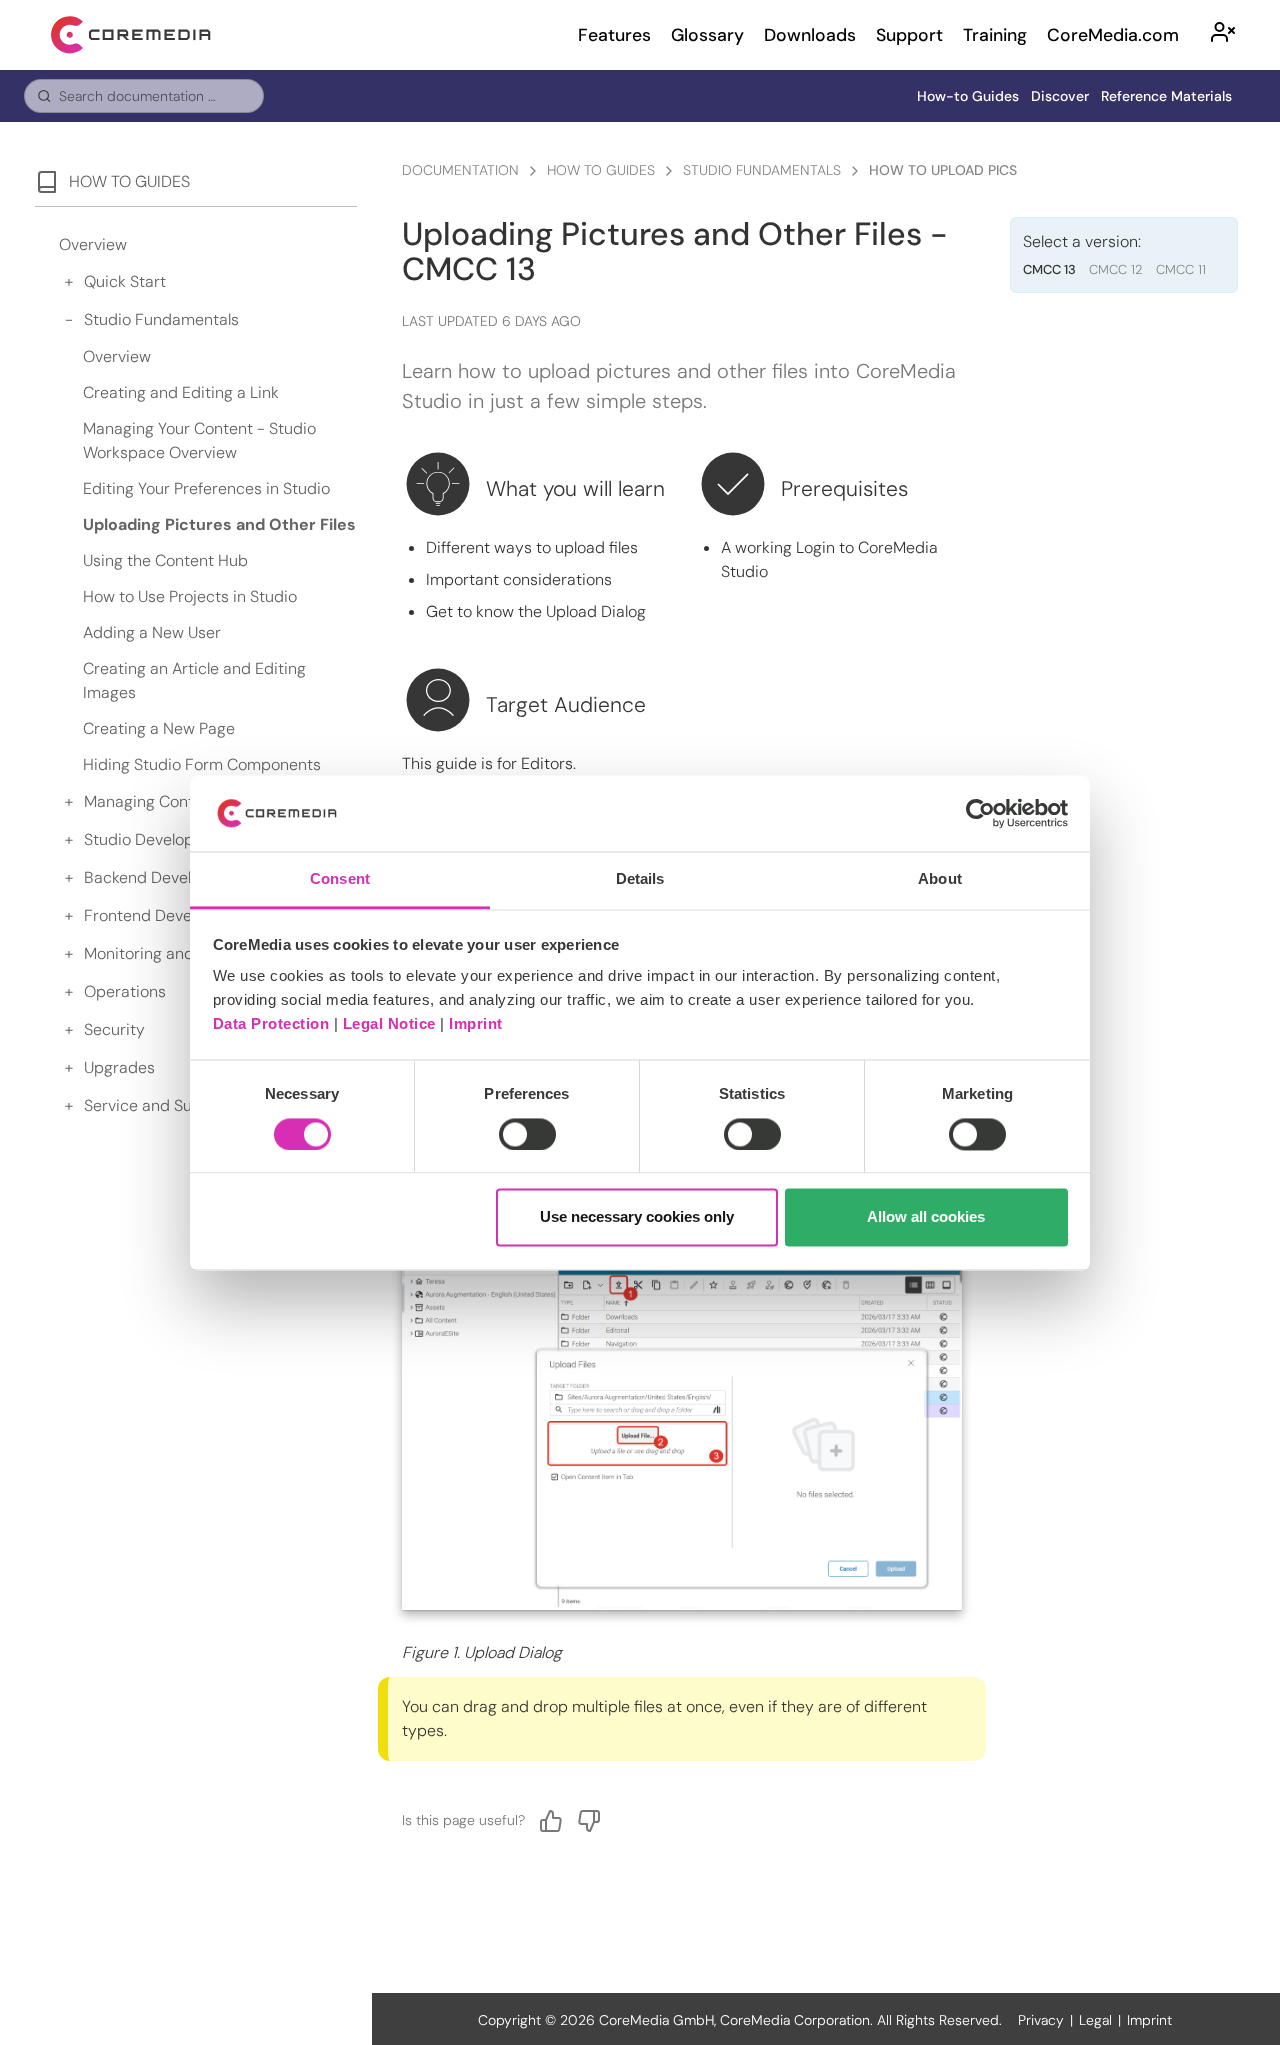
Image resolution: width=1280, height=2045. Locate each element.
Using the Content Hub (165, 560)
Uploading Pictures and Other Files (219, 524)
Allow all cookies (926, 1217)
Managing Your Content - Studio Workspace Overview (199, 440)
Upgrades (119, 1067)
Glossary (707, 35)
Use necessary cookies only (637, 1217)
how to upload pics (943, 170)
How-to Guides (968, 96)
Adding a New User (152, 632)
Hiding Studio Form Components (202, 764)
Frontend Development (168, 915)
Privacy (1041, 2020)
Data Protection (271, 1024)
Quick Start (125, 281)
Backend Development (166, 877)
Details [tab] (640, 879)
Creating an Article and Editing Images (194, 680)
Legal (1095, 2020)
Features (614, 35)
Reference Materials (1166, 96)
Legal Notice (389, 1024)
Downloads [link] (810, 35)
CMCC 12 (1116, 269)
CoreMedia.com (1113, 35)
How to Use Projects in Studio (190, 596)
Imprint (476, 1024)
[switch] (527, 1134)
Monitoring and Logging (169, 953)
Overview (93, 244)
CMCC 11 (1181, 269)
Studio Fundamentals (161, 319)
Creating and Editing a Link (181, 392)
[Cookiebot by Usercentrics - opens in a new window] (980, 813)
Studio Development (158, 839)
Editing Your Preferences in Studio (206, 488)
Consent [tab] (340, 879)
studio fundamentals (762, 170)
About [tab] (940, 879)
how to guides (601, 170)
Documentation (460, 170)
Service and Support (158, 1105)
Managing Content (151, 801)
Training (995, 35)
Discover (1060, 96)
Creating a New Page (159, 728)
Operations (125, 991)
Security (114, 1029)
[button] (1223, 35)
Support (909, 35)
